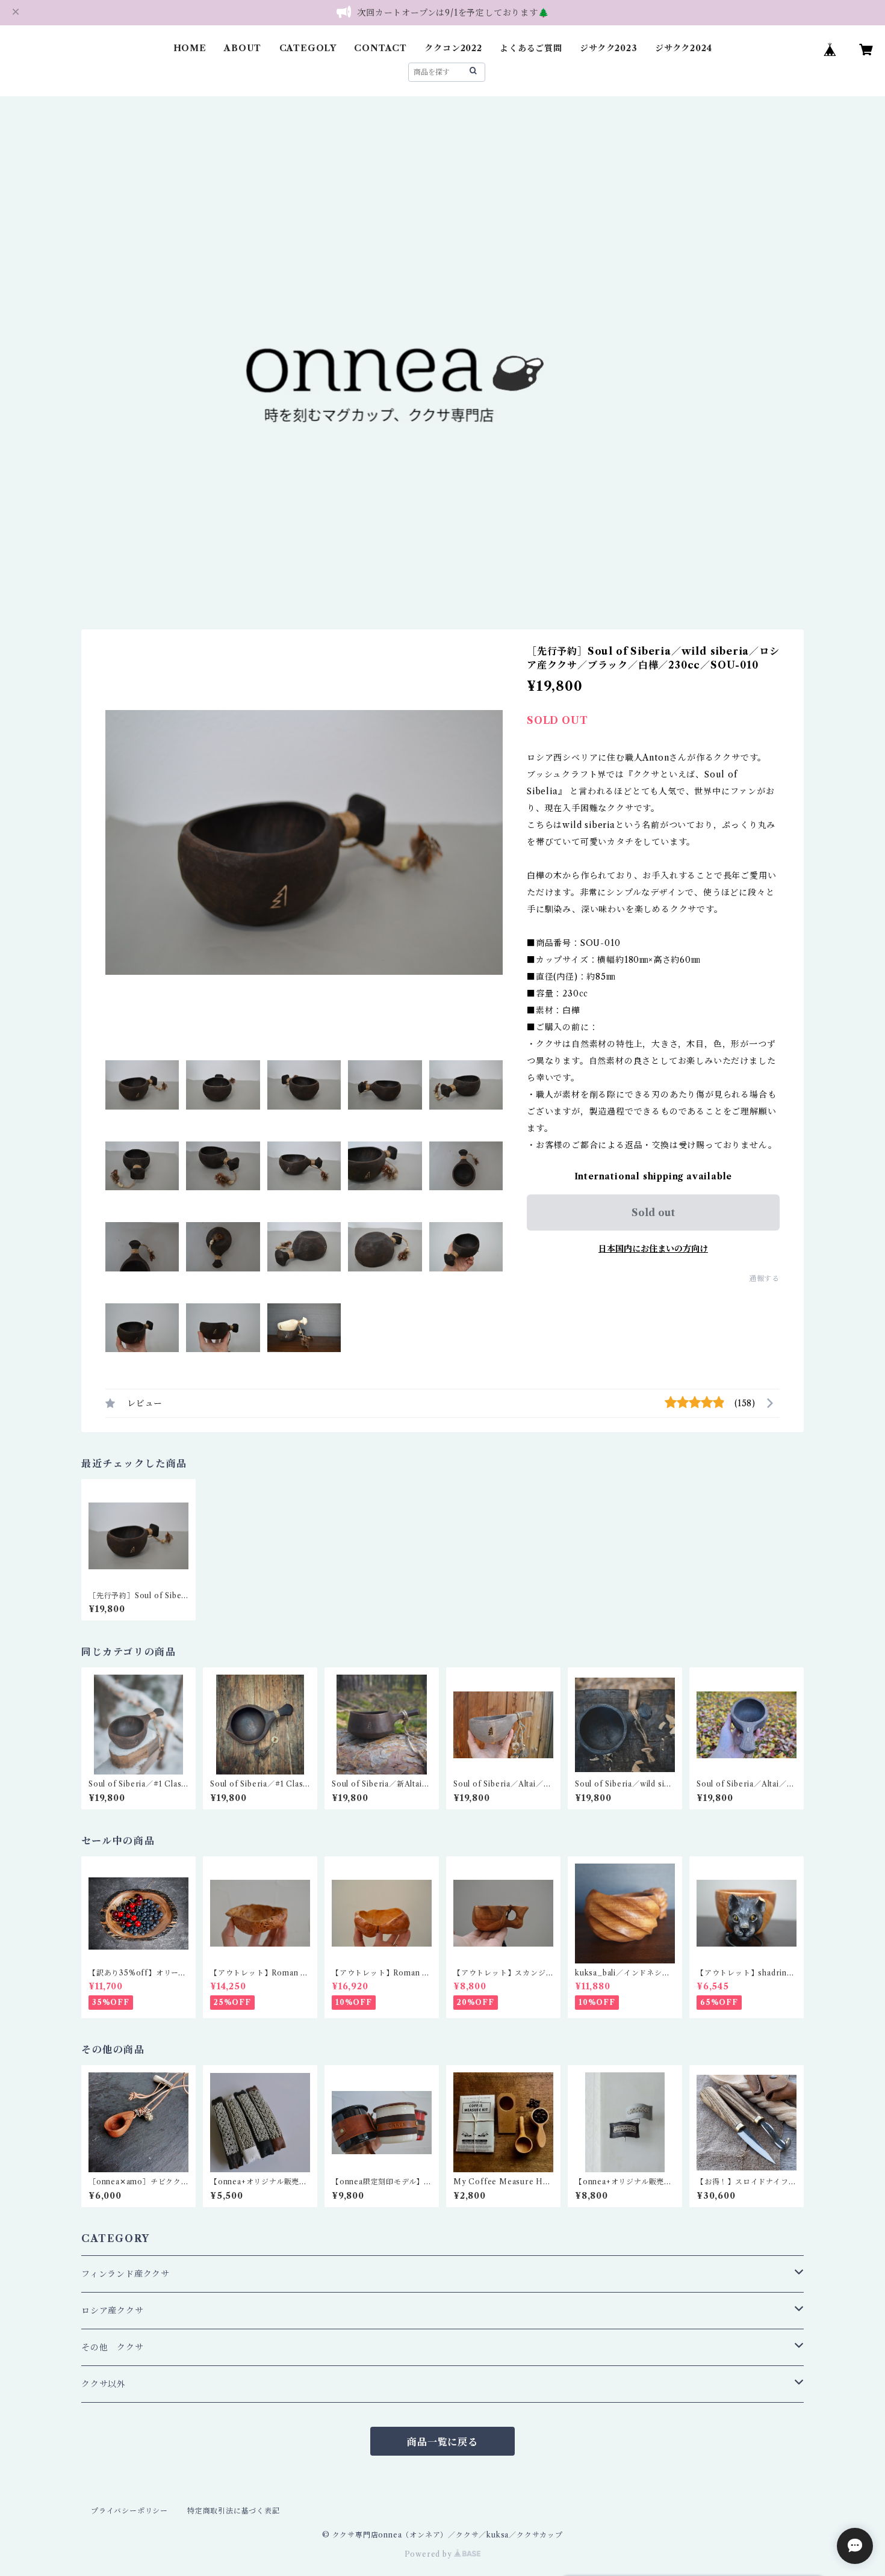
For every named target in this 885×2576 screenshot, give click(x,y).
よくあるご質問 (531, 48)
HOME (190, 48)
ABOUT (243, 48)
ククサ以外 (104, 2384)
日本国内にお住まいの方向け (653, 1249)
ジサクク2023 (608, 48)
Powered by (430, 2554)
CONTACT (380, 48)
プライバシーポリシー (129, 2511)
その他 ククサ (113, 2347)
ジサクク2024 (683, 48)
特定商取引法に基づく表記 (234, 2511)
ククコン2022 (453, 48)
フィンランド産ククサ (126, 2274)
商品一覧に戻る (442, 2442)
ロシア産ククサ (113, 2311)
